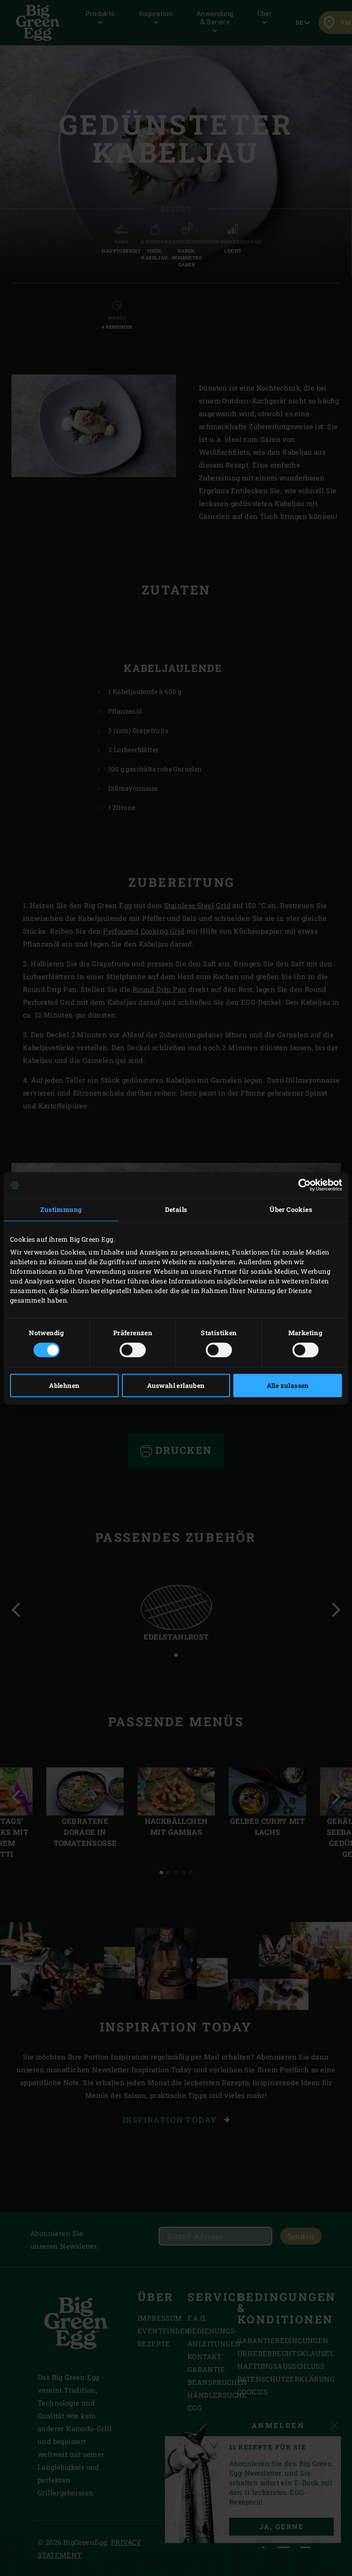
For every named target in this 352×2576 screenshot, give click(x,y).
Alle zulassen (288, 1385)
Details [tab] (176, 1209)
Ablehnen (64, 1385)
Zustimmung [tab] (61, 1209)
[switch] (133, 1350)
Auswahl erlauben (176, 1385)
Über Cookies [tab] (291, 1209)
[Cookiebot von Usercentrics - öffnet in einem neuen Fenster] (302, 1185)
